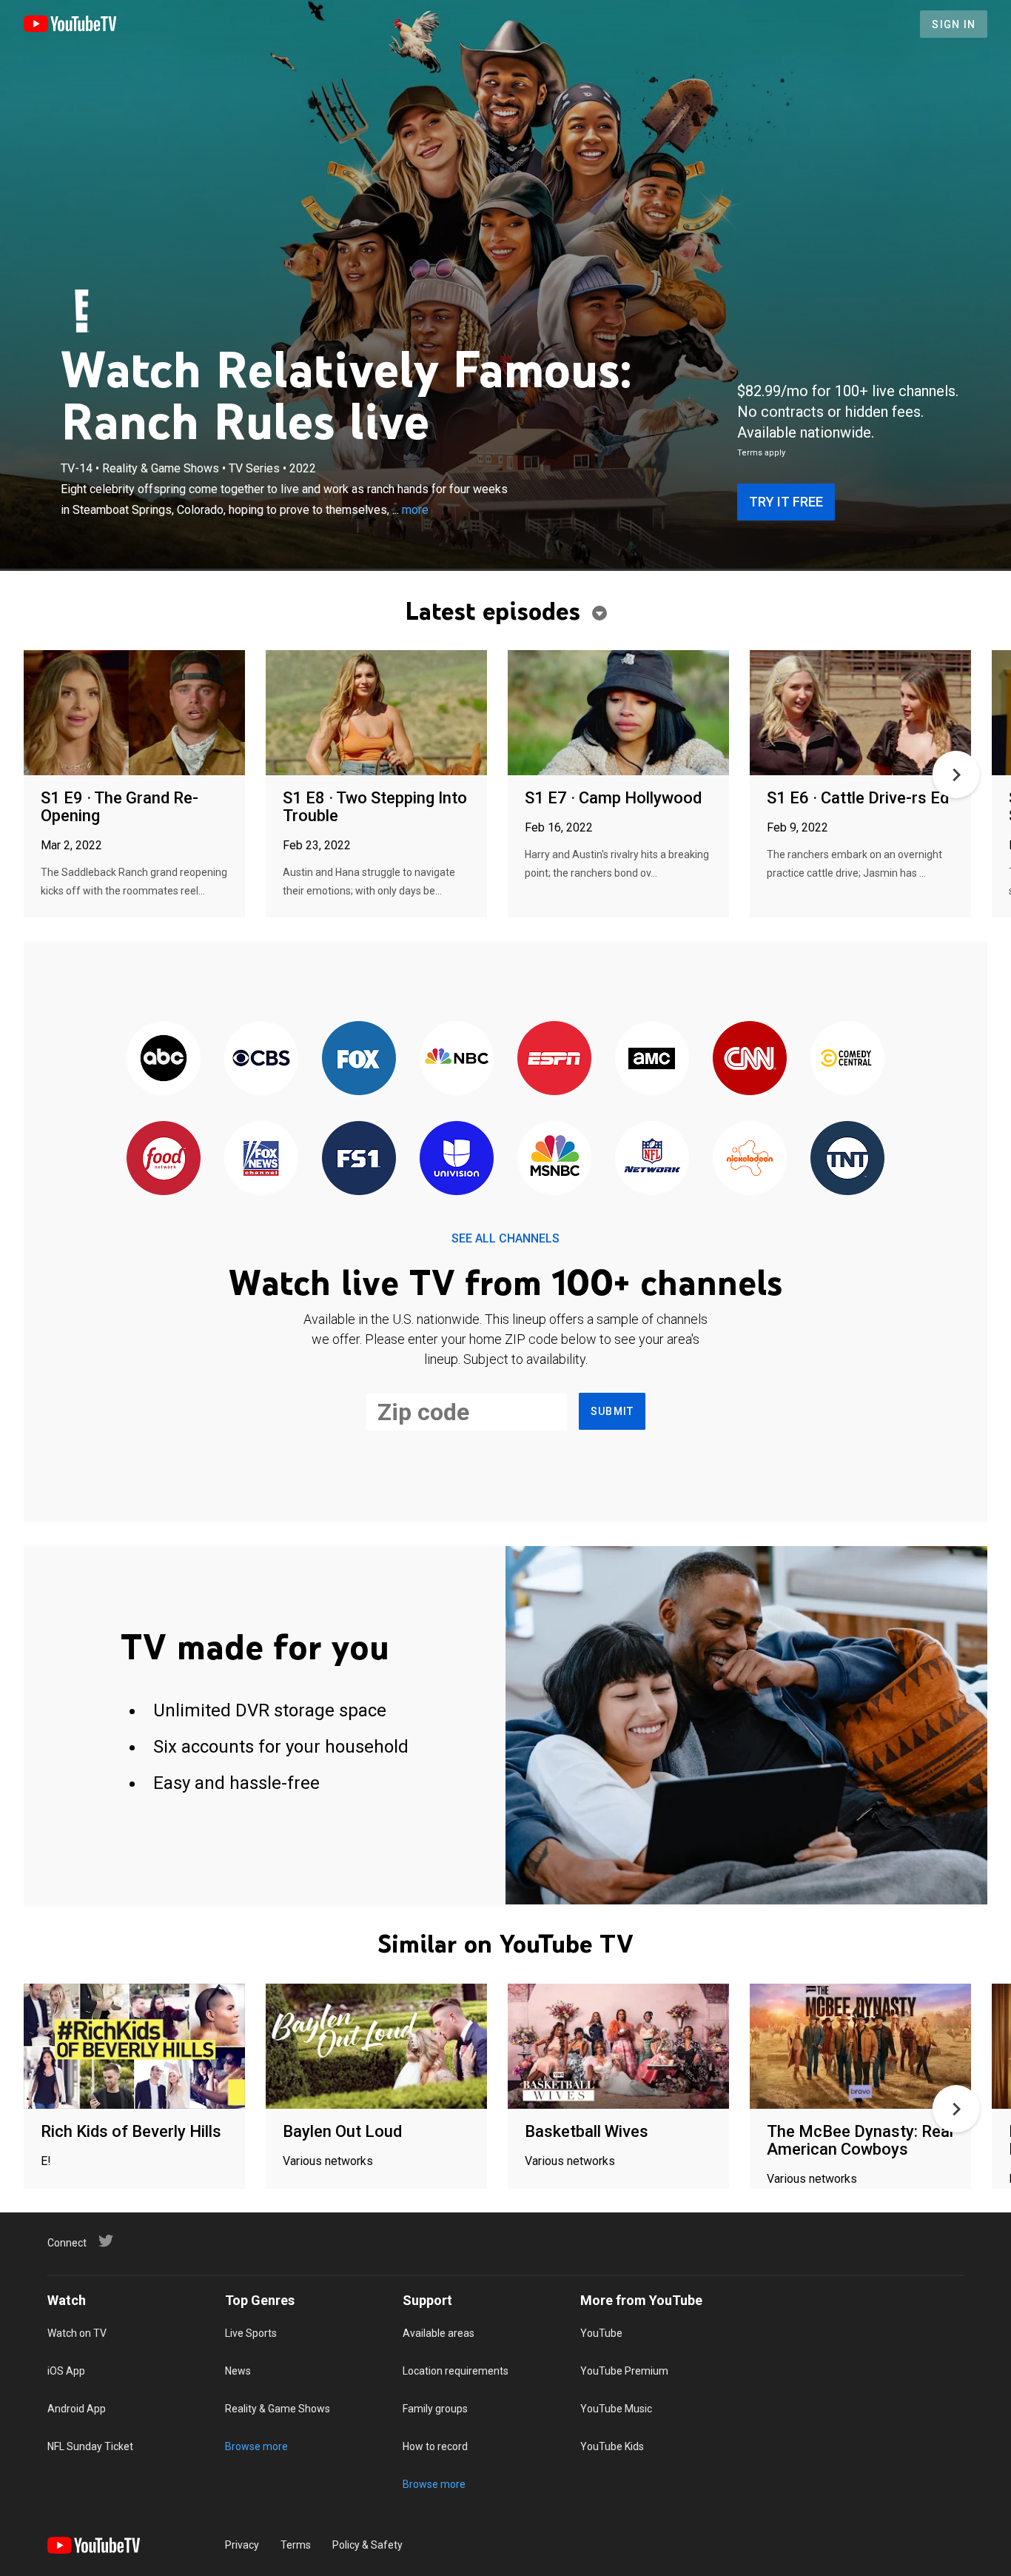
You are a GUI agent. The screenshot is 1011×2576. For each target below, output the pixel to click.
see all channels (505, 1238)
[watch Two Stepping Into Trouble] (376, 713)
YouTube (601, 2333)
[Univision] (457, 1159)
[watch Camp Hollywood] (618, 713)
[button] (956, 775)
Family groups (435, 2409)
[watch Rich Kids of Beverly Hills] (134, 2047)
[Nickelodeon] (750, 1159)
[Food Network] (164, 1159)
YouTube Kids (612, 2446)
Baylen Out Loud (342, 2131)
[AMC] (652, 1059)
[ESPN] (554, 1059)
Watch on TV (77, 2333)
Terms (296, 2545)
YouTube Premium (624, 2371)
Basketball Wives (587, 2131)
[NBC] (457, 1059)
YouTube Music (616, 2409)
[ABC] (164, 1059)
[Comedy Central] (847, 1059)
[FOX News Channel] (261, 1159)
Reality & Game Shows (278, 2409)
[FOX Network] (359, 1059)
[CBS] (261, 1059)
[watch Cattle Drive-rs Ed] (860, 713)
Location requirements (456, 2371)
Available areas (439, 2333)
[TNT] (847, 1159)
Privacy (242, 2545)
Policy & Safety (367, 2545)
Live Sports (251, 2333)
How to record (435, 2446)
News (238, 2371)
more (415, 510)
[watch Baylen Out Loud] (376, 2047)
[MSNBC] (554, 1159)
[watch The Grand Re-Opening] (134, 713)
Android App (77, 2409)
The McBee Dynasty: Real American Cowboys (860, 2140)
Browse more (256, 2446)
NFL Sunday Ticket (90, 2446)
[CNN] (750, 1059)
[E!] (82, 311)
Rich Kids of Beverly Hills (131, 2131)
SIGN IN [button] (954, 24)
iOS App (66, 2371)
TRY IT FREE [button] (786, 502)
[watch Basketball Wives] (618, 2047)
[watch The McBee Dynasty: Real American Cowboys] (860, 2047)
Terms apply (761, 453)
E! (46, 2161)
